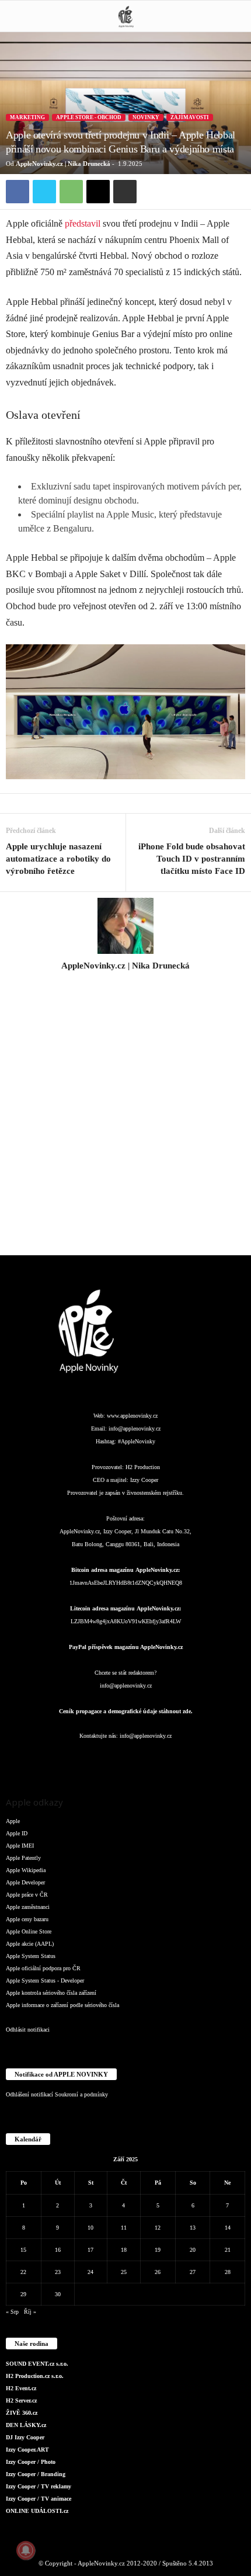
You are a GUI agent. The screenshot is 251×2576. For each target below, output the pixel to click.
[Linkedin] (103, 1759)
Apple (13, 1821)
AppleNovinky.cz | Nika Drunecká (63, 164)
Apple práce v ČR (27, 1895)
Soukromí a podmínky (81, 2094)
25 (124, 2272)
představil (83, 223)
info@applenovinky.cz (135, 1428)
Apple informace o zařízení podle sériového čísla (62, 2005)
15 (23, 2250)
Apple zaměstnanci (28, 1907)
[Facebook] (18, 192)
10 (90, 2228)
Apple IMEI (20, 1846)
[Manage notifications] (26, 2550)
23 (58, 2272)
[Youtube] (196, 1759)
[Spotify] (150, 1759)
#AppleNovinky (137, 1441)
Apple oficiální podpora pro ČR (43, 1968)
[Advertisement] (125, 1120)
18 (124, 2250)
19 (158, 2250)
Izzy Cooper (144, 1480)
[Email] (98, 192)
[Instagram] (125, 982)
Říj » (30, 2312)
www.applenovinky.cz (132, 1416)
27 (193, 2272)
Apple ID (17, 1833)
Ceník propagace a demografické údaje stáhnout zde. (126, 1711)
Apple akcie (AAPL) (30, 1944)
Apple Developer (25, 1882)
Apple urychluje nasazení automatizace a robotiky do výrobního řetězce (58, 859)
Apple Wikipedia (26, 1870)
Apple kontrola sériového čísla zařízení (51, 1993)
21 (228, 2250)
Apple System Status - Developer (45, 1980)
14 (228, 2228)
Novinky (146, 117)
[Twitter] (44, 192)
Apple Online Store (29, 1931)
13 (193, 2228)
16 (58, 2250)
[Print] (125, 192)
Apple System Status (31, 1956)
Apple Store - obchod (89, 117)
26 (158, 2272)
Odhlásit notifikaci (28, 2030)
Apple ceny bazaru (27, 1919)
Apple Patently (23, 1858)
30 (58, 2294)
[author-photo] (125, 926)
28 (228, 2272)
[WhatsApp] (71, 192)
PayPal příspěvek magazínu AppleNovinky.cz (126, 1647)
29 (23, 2294)
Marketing (27, 117)
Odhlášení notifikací (29, 2094)
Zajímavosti (190, 117)
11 (124, 2228)
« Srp (12, 2312)
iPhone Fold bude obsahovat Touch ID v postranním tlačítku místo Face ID (192, 859)
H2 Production (143, 1467)
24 (90, 2272)
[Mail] (127, 1759)
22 (23, 2272)
